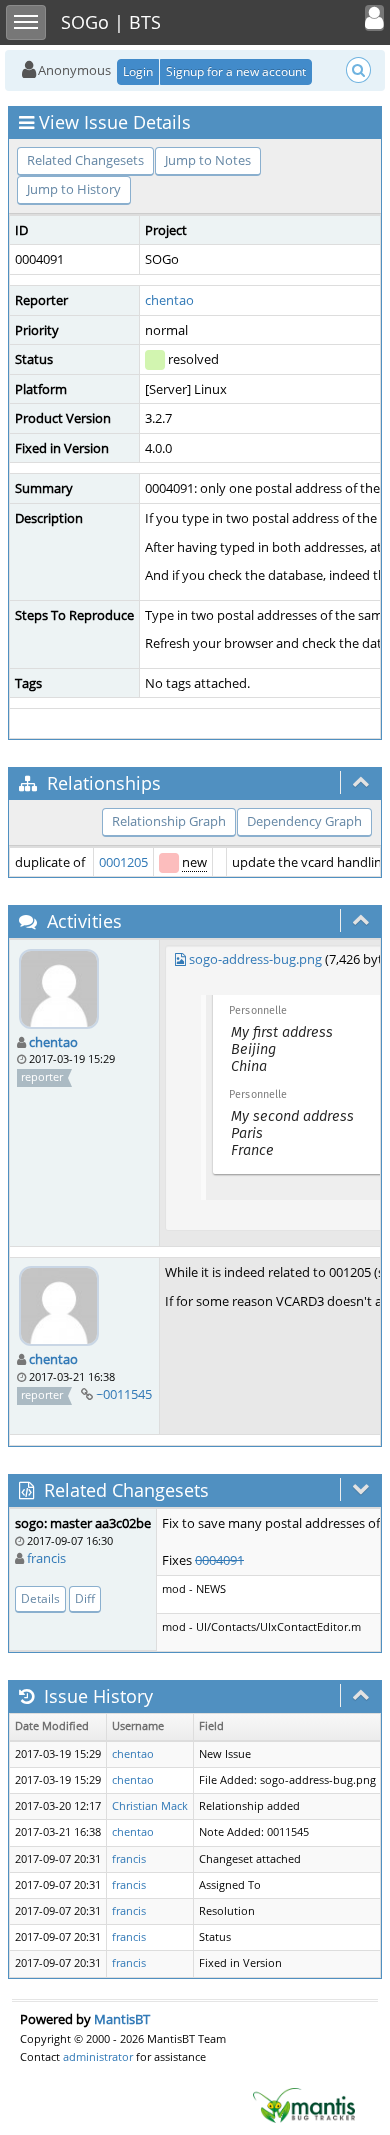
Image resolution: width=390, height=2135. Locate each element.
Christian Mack (150, 1806)
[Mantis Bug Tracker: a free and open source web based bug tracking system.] (304, 2104)
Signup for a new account (236, 71)
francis (46, 1558)
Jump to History (74, 189)
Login (138, 71)
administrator (98, 2056)
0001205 (123, 862)
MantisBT (122, 2019)
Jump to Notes (208, 160)
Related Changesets (85, 160)
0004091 (219, 1560)
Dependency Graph (304, 821)
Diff (85, 1598)
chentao (169, 300)
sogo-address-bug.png (255, 959)
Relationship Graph (169, 821)
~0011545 (124, 1394)
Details (40, 1598)
